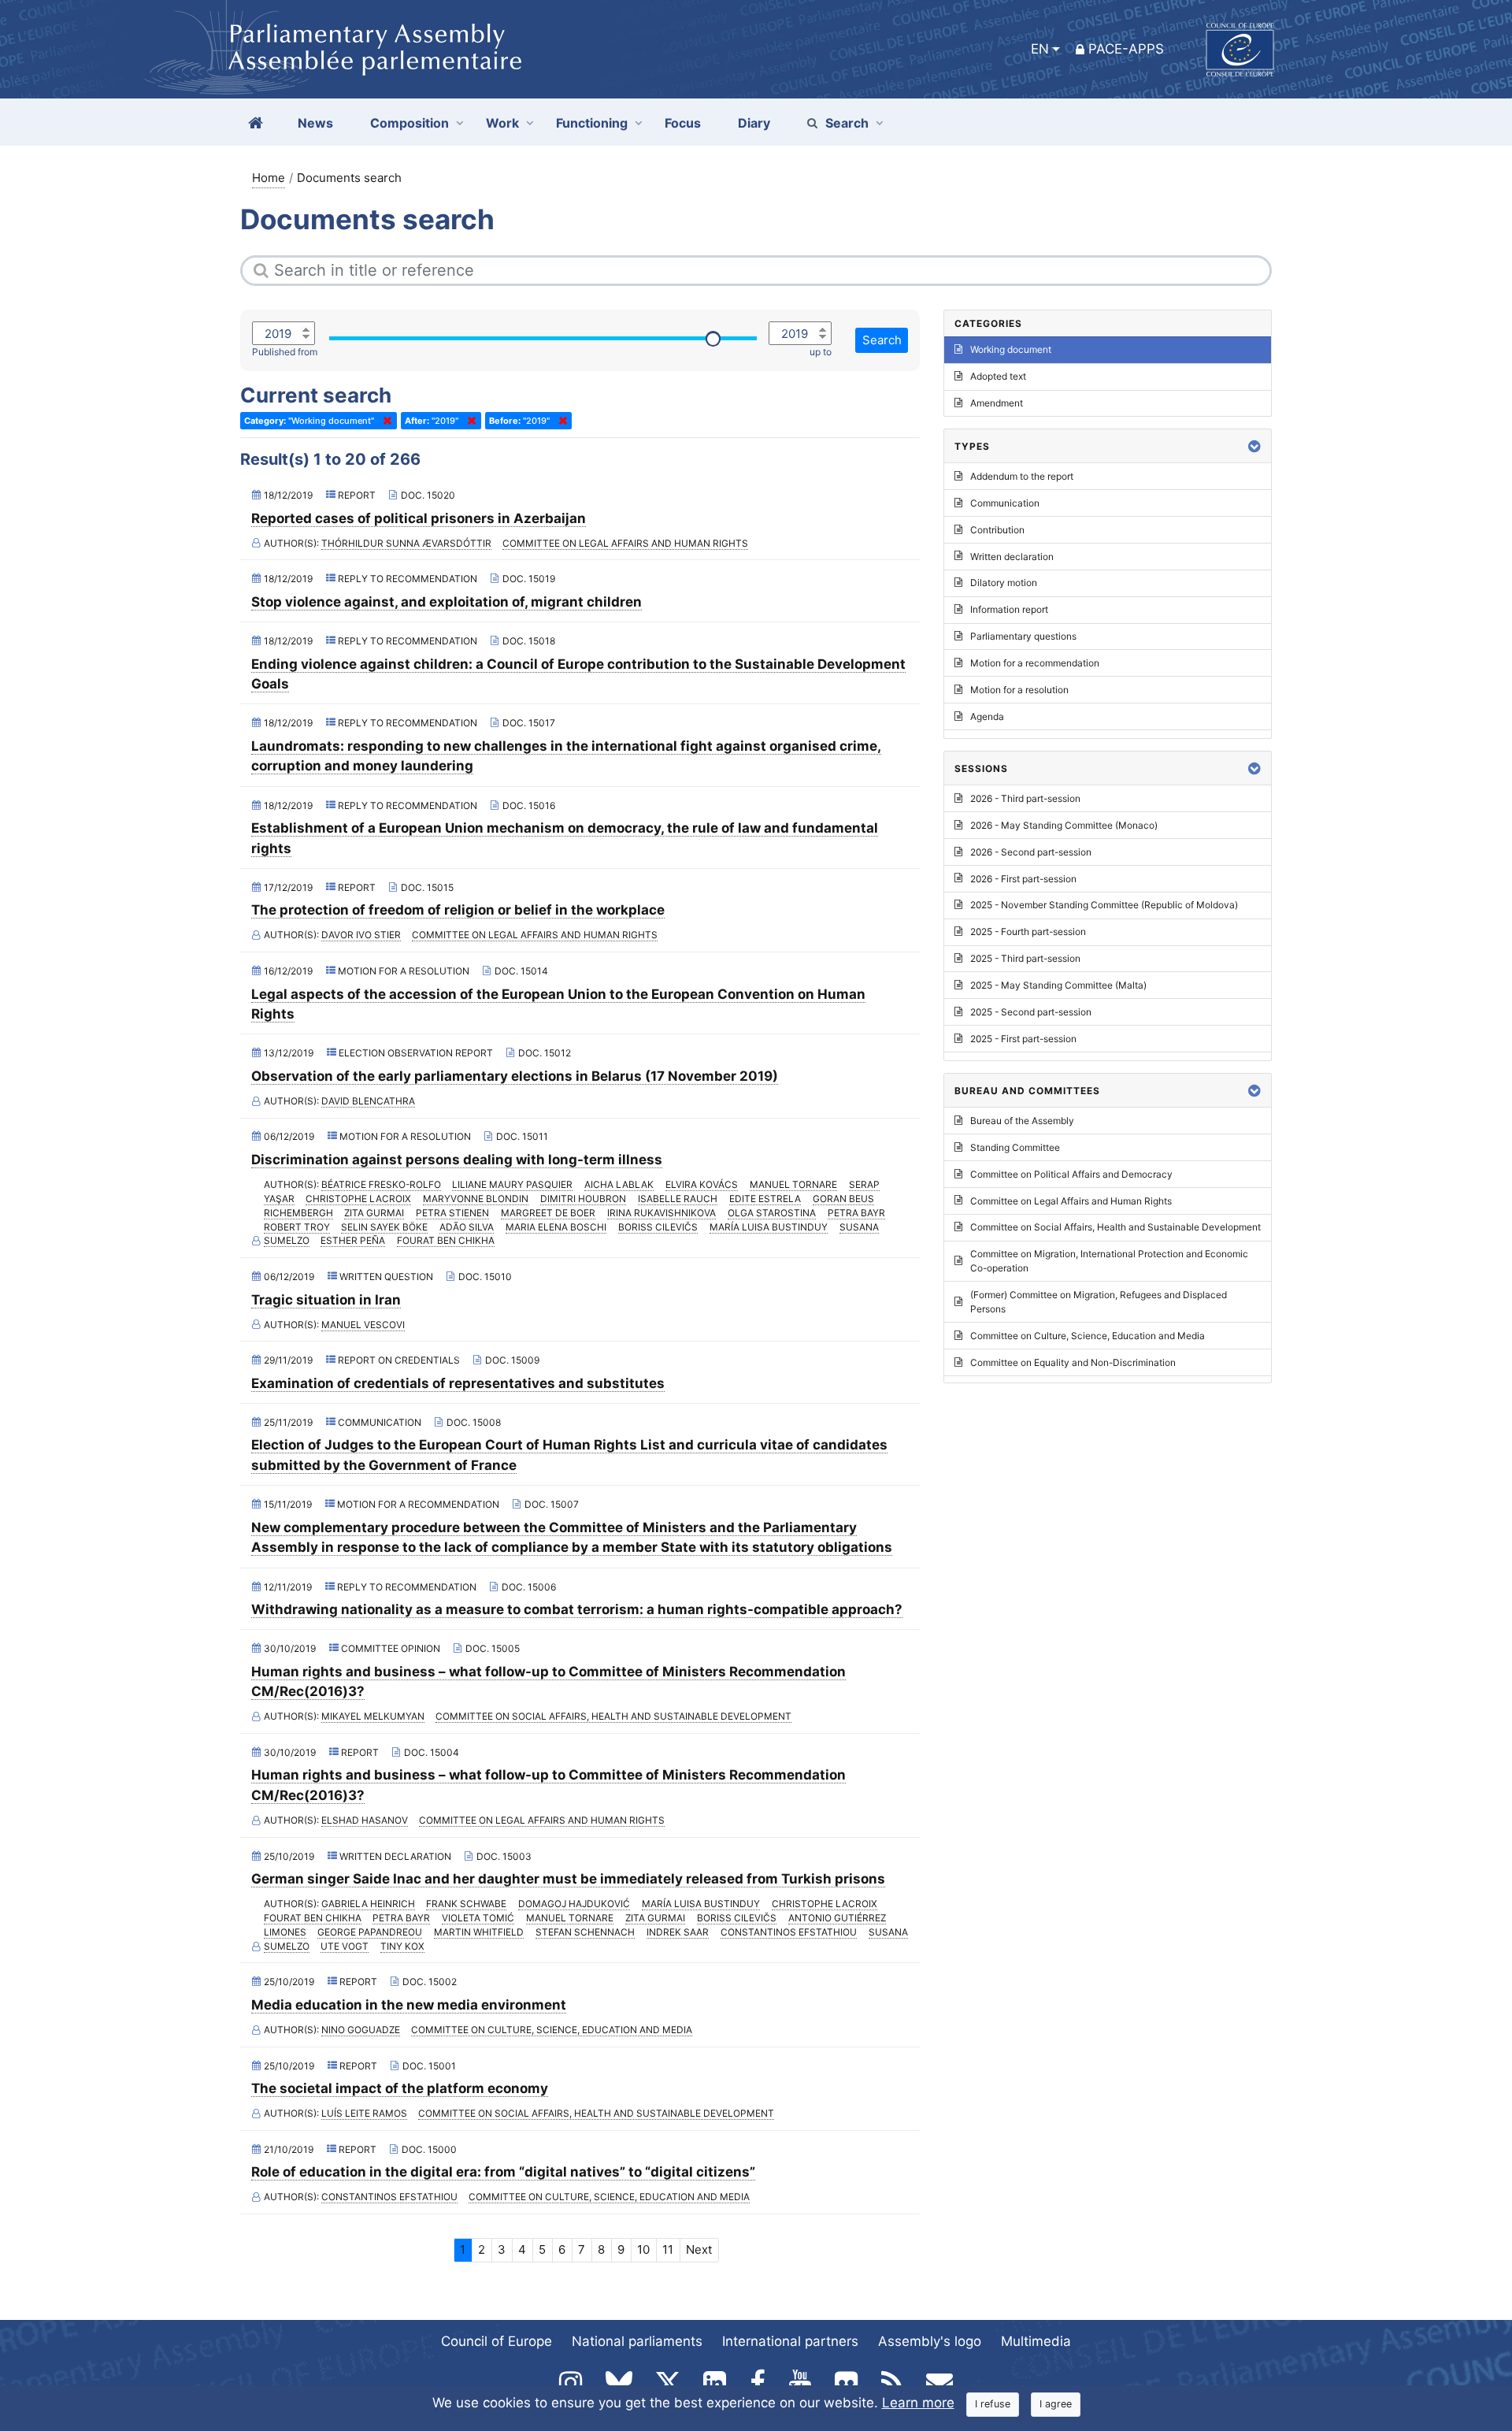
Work (502, 123)
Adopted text (998, 376)
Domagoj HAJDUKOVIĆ (574, 1904)
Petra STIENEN (452, 1213)
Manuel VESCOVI (363, 1325)
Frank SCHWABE (466, 1904)
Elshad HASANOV (365, 1820)
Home (269, 178)
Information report (1009, 609)
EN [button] (1040, 49)
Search (847, 123)
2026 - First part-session (1023, 879)
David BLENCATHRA (368, 1101)
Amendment (997, 403)
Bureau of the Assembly (1022, 1121)
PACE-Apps (1126, 49)
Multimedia (1036, 2341)
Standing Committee (1015, 1147)
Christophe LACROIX (358, 1199)
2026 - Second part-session (1031, 852)
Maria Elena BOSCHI (556, 1227)
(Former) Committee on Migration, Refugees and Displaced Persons (1099, 1302)
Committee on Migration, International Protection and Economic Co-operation (1109, 1261)
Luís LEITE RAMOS (364, 2113)
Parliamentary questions (1023, 636)
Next (699, 2249)
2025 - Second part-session (1031, 1012)
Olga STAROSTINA (772, 1213)
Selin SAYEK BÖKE (384, 1227)
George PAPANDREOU (370, 1932)
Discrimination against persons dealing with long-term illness (457, 1160)
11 (668, 2249)
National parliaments (637, 2341)
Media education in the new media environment (409, 2005)
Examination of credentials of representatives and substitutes (458, 1383)
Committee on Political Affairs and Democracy (1071, 1174)
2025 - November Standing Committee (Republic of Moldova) (1104, 905)
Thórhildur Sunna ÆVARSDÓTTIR (406, 543)
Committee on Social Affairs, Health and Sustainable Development (613, 1716)
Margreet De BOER (548, 1213)
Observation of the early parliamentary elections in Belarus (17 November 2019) (515, 1076)
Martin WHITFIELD (479, 1932)
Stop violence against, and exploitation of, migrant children (447, 602)
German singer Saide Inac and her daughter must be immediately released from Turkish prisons (568, 1879)
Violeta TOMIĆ (478, 1918)
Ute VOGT (345, 1946)
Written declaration (1012, 557)
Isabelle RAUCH (678, 1199)
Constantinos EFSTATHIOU (789, 1932)
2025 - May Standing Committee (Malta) (1058, 985)
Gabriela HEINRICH (368, 1904)
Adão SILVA (467, 1227)
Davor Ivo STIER (361, 935)
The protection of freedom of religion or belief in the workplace (458, 910)
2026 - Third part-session (1025, 798)
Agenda (987, 716)
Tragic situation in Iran (326, 1300)
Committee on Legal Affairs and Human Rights (625, 543)
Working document (1011, 349)
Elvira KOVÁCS (702, 1184)
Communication (1005, 503)
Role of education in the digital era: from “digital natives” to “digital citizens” (503, 2172)
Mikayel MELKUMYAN (373, 1716)
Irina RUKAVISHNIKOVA (661, 1213)
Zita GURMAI (374, 1213)
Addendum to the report (1022, 476)
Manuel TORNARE (793, 1184)
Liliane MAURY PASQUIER (512, 1184)
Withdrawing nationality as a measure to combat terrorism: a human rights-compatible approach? (577, 1609)
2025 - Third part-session (1025, 958)
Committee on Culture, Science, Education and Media (552, 2030)
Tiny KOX (402, 1946)
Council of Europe (497, 2341)
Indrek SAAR (678, 1932)
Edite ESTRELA (765, 1199)
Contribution (997, 530)
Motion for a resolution (1019, 690)
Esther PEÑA (353, 1240)
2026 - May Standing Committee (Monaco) (1064, 825)
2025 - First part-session (1023, 1039)
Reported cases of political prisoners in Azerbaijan (419, 518)
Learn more (918, 2403)
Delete (384, 421)
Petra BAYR (856, 1213)
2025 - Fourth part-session (1028, 932)
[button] (1254, 446)
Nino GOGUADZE (361, 2030)
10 (643, 2249)
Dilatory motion (1004, 583)
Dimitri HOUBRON (583, 1199)
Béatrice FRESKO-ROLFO (381, 1184)
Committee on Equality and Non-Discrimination (1073, 1362)
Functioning (592, 123)
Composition (409, 123)
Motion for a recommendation (1035, 663)
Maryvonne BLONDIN (476, 1199)
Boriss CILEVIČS (658, 1227)
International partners (790, 2341)
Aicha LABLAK (619, 1184)
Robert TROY (297, 1227)
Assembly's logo (930, 2341)
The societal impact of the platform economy (400, 2088)
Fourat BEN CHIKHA (446, 1240)
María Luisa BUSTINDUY (769, 1227)
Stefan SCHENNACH (585, 1932)
